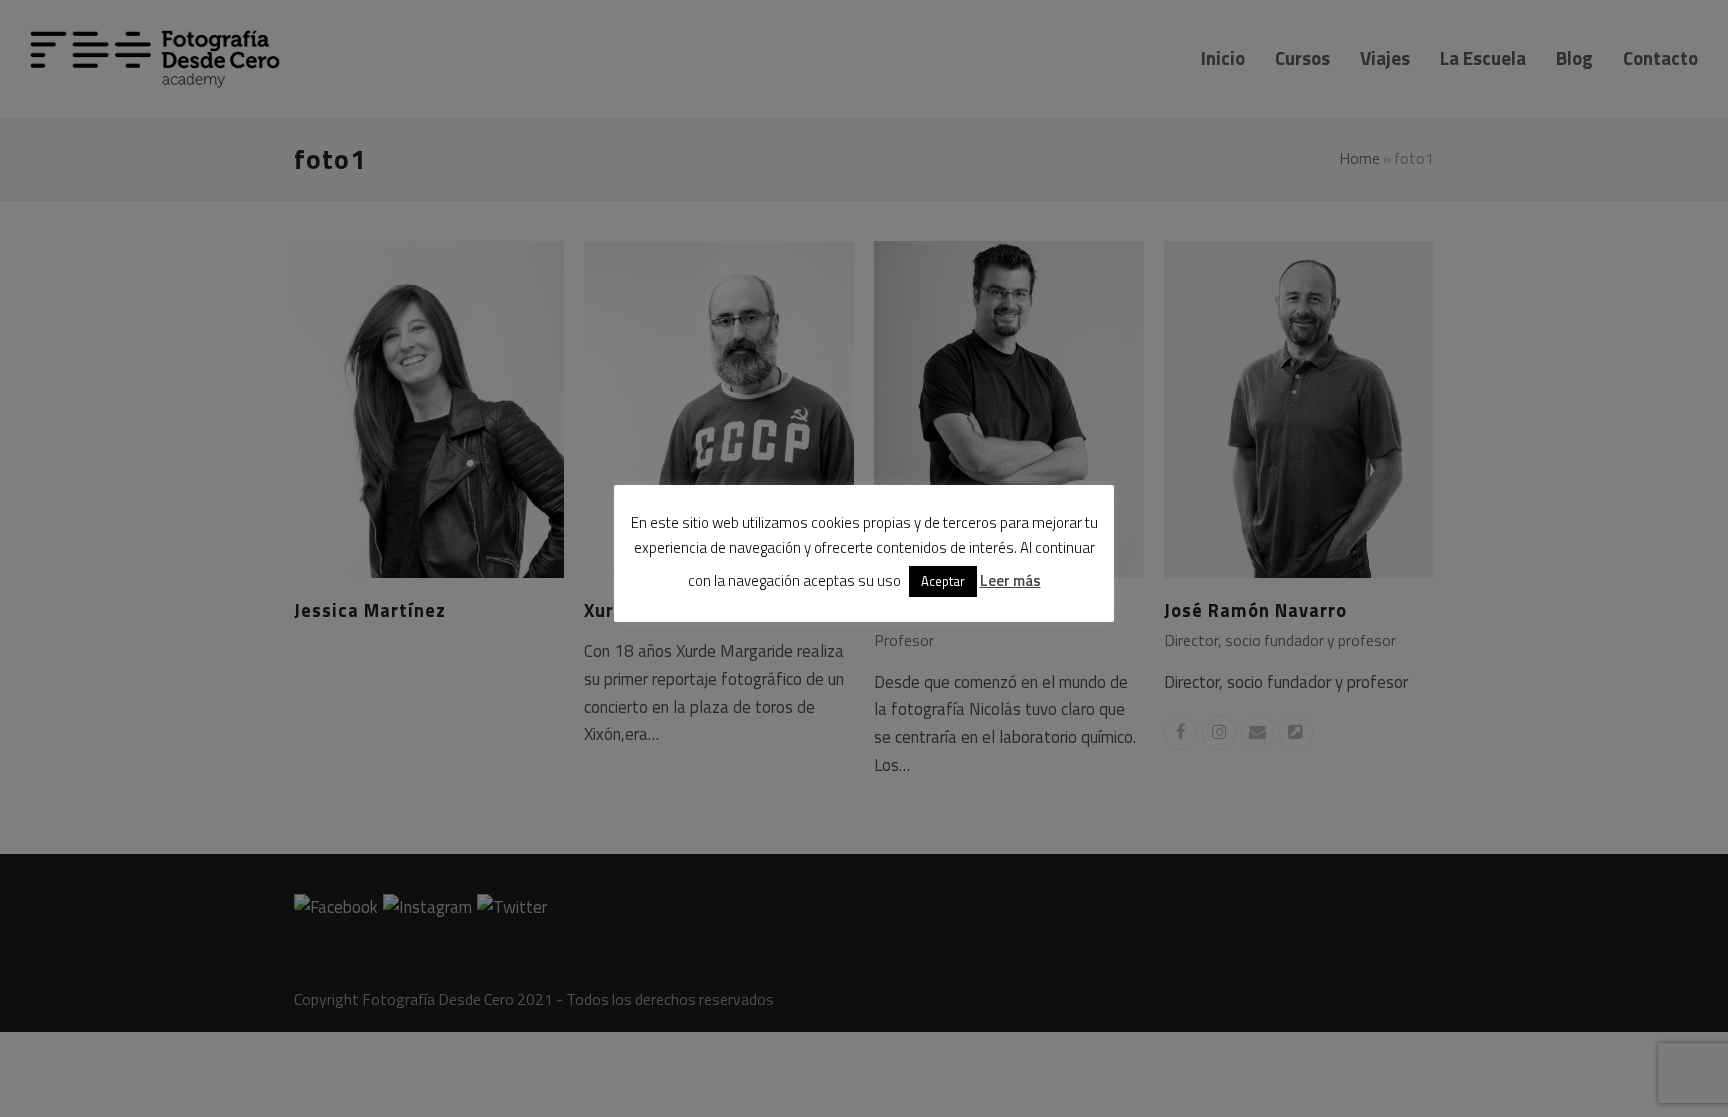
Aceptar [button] (943, 581)
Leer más (1010, 580)
